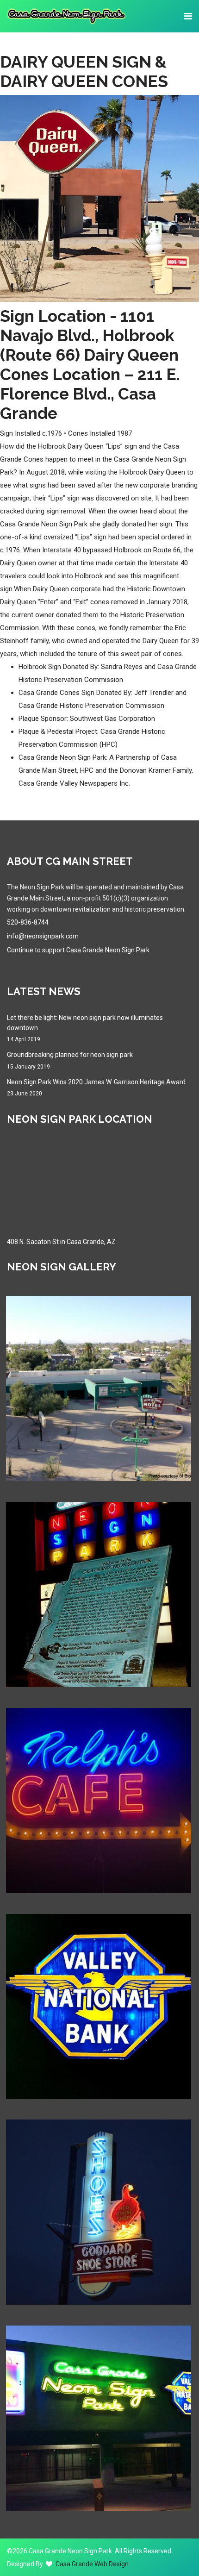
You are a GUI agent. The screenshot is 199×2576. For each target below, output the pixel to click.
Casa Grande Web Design (92, 2564)
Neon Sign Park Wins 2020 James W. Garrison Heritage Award (96, 1088)
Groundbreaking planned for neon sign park (70, 1060)
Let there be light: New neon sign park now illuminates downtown (85, 1029)
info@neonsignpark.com (43, 936)
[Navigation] (188, 16)
